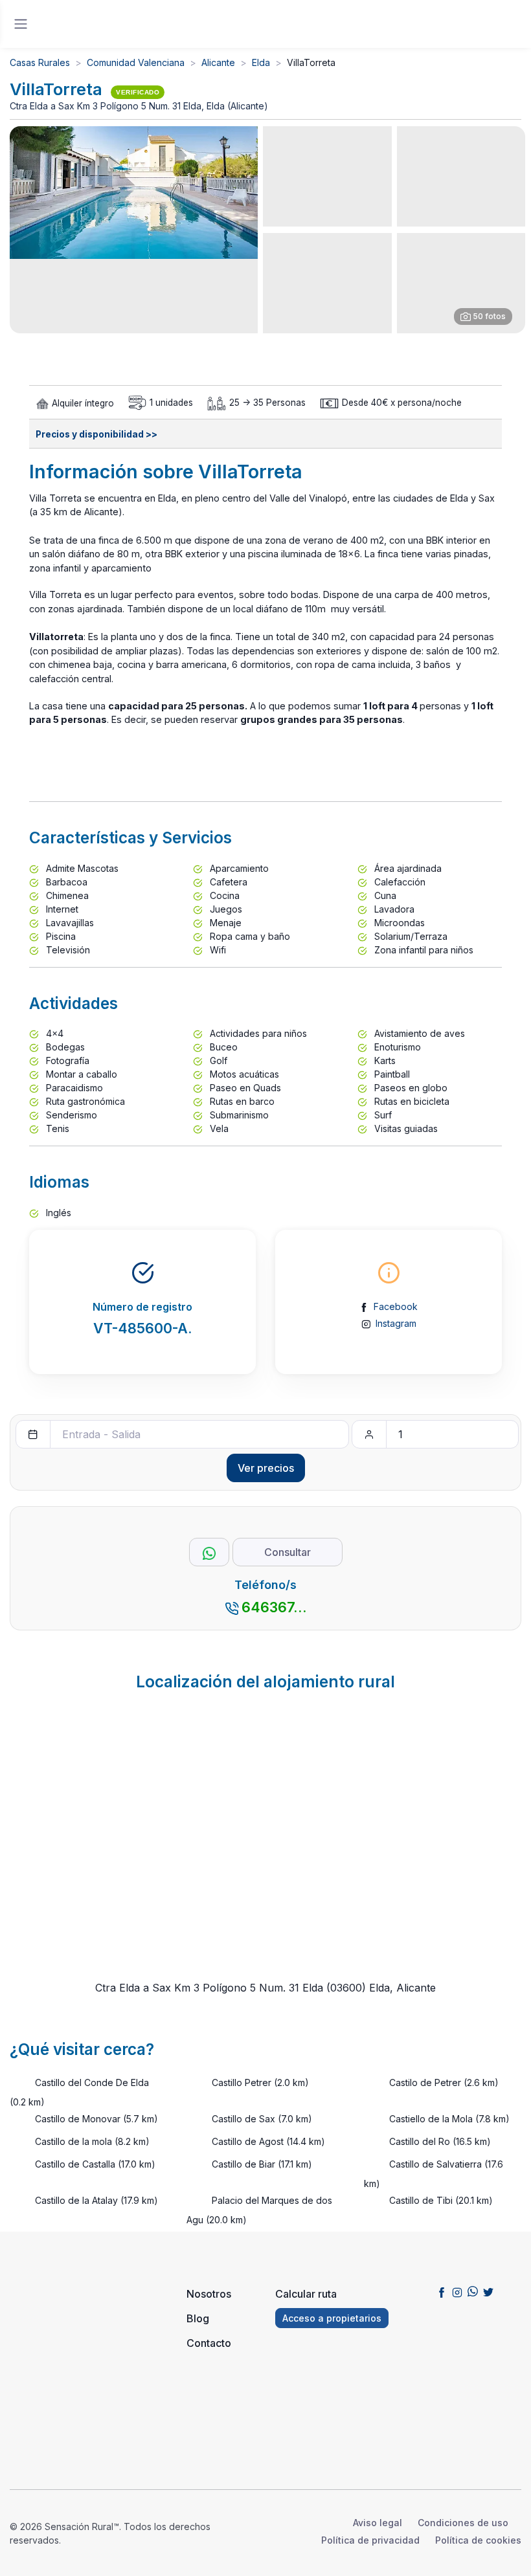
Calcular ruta (306, 2294)
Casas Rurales (40, 62)
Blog (198, 2318)
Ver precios (266, 1468)
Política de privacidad (370, 2540)
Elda (261, 62)
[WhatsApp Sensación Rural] (473, 2291)
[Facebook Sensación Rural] (442, 2291)
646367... (274, 1607)
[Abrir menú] (21, 24)
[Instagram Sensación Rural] (457, 2291)
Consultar (288, 1552)
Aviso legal (378, 2523)
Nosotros (209, 2294)
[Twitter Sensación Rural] (488, 2291)
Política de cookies (478, 2540)
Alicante (218, 62)
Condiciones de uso (463, 2523)
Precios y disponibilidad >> (96, 434)
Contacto (209, 2343)
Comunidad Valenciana (136, 62)
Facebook (396, 1306)
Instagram (396, 1323)
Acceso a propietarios (332, 2318)
